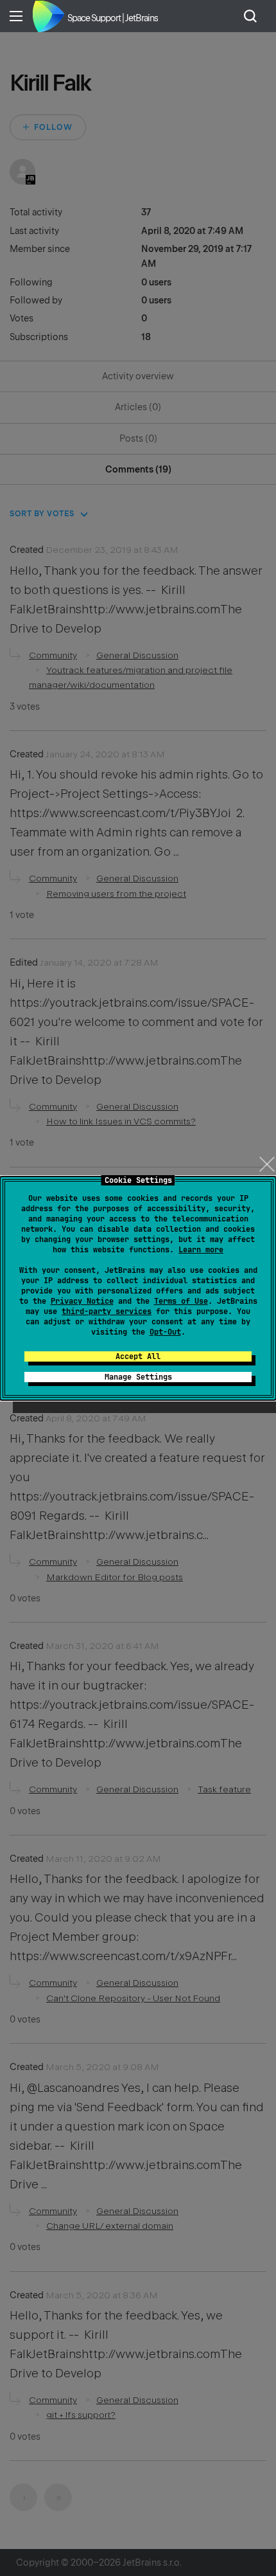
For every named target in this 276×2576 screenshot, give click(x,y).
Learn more (201, 1250)
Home (48, 16)
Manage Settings (138, 1377)
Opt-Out (165, 1332)
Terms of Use (181, 1301)
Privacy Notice (82, 1301)
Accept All (138, 1356)
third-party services (107, 1311)
